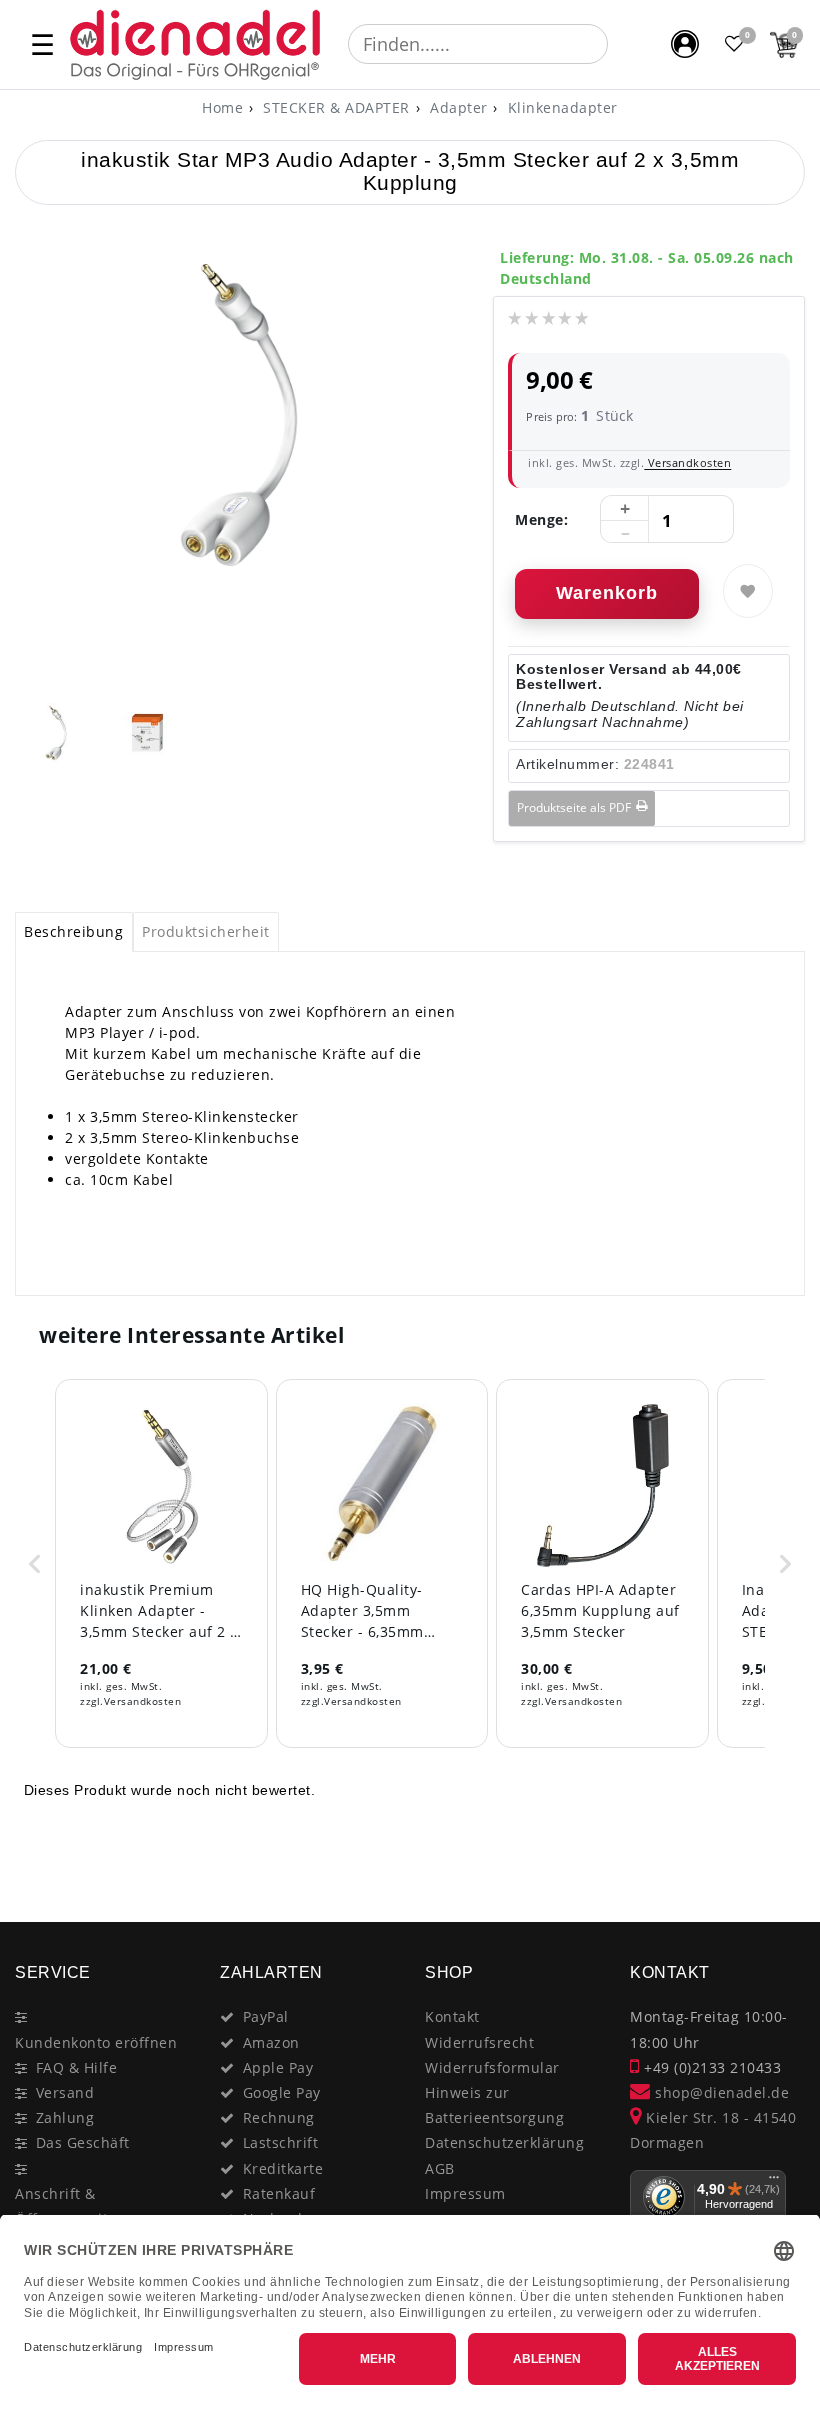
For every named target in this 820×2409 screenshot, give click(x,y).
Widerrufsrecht (479, 2042)
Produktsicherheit (206, 931)
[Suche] (622, 44)
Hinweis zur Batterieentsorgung (494, 2105)
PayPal (266, 2016)
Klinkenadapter (560, 107)
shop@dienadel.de (720, 2092)
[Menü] (774, 2182)
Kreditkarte (283, 2168)
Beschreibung (73, 931)
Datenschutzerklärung (504, 2142)
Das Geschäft (83, 2142)
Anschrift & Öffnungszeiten (70, 2206)
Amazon (271, 2042)
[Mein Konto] (685, 44)
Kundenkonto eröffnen (96, 2042)
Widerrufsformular (492, 2067)
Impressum (465, 2193)
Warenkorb (607, 593)
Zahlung (65, 2117)
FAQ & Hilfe (77, 2067)
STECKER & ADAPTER (334, 107)
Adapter (457, 107)
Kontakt (452, 2016)
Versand (65, 2092)
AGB (440, 2168)
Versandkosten (687, 462)
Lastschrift (281, 2142)
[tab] (74, 932)
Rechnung (279, 2117)
